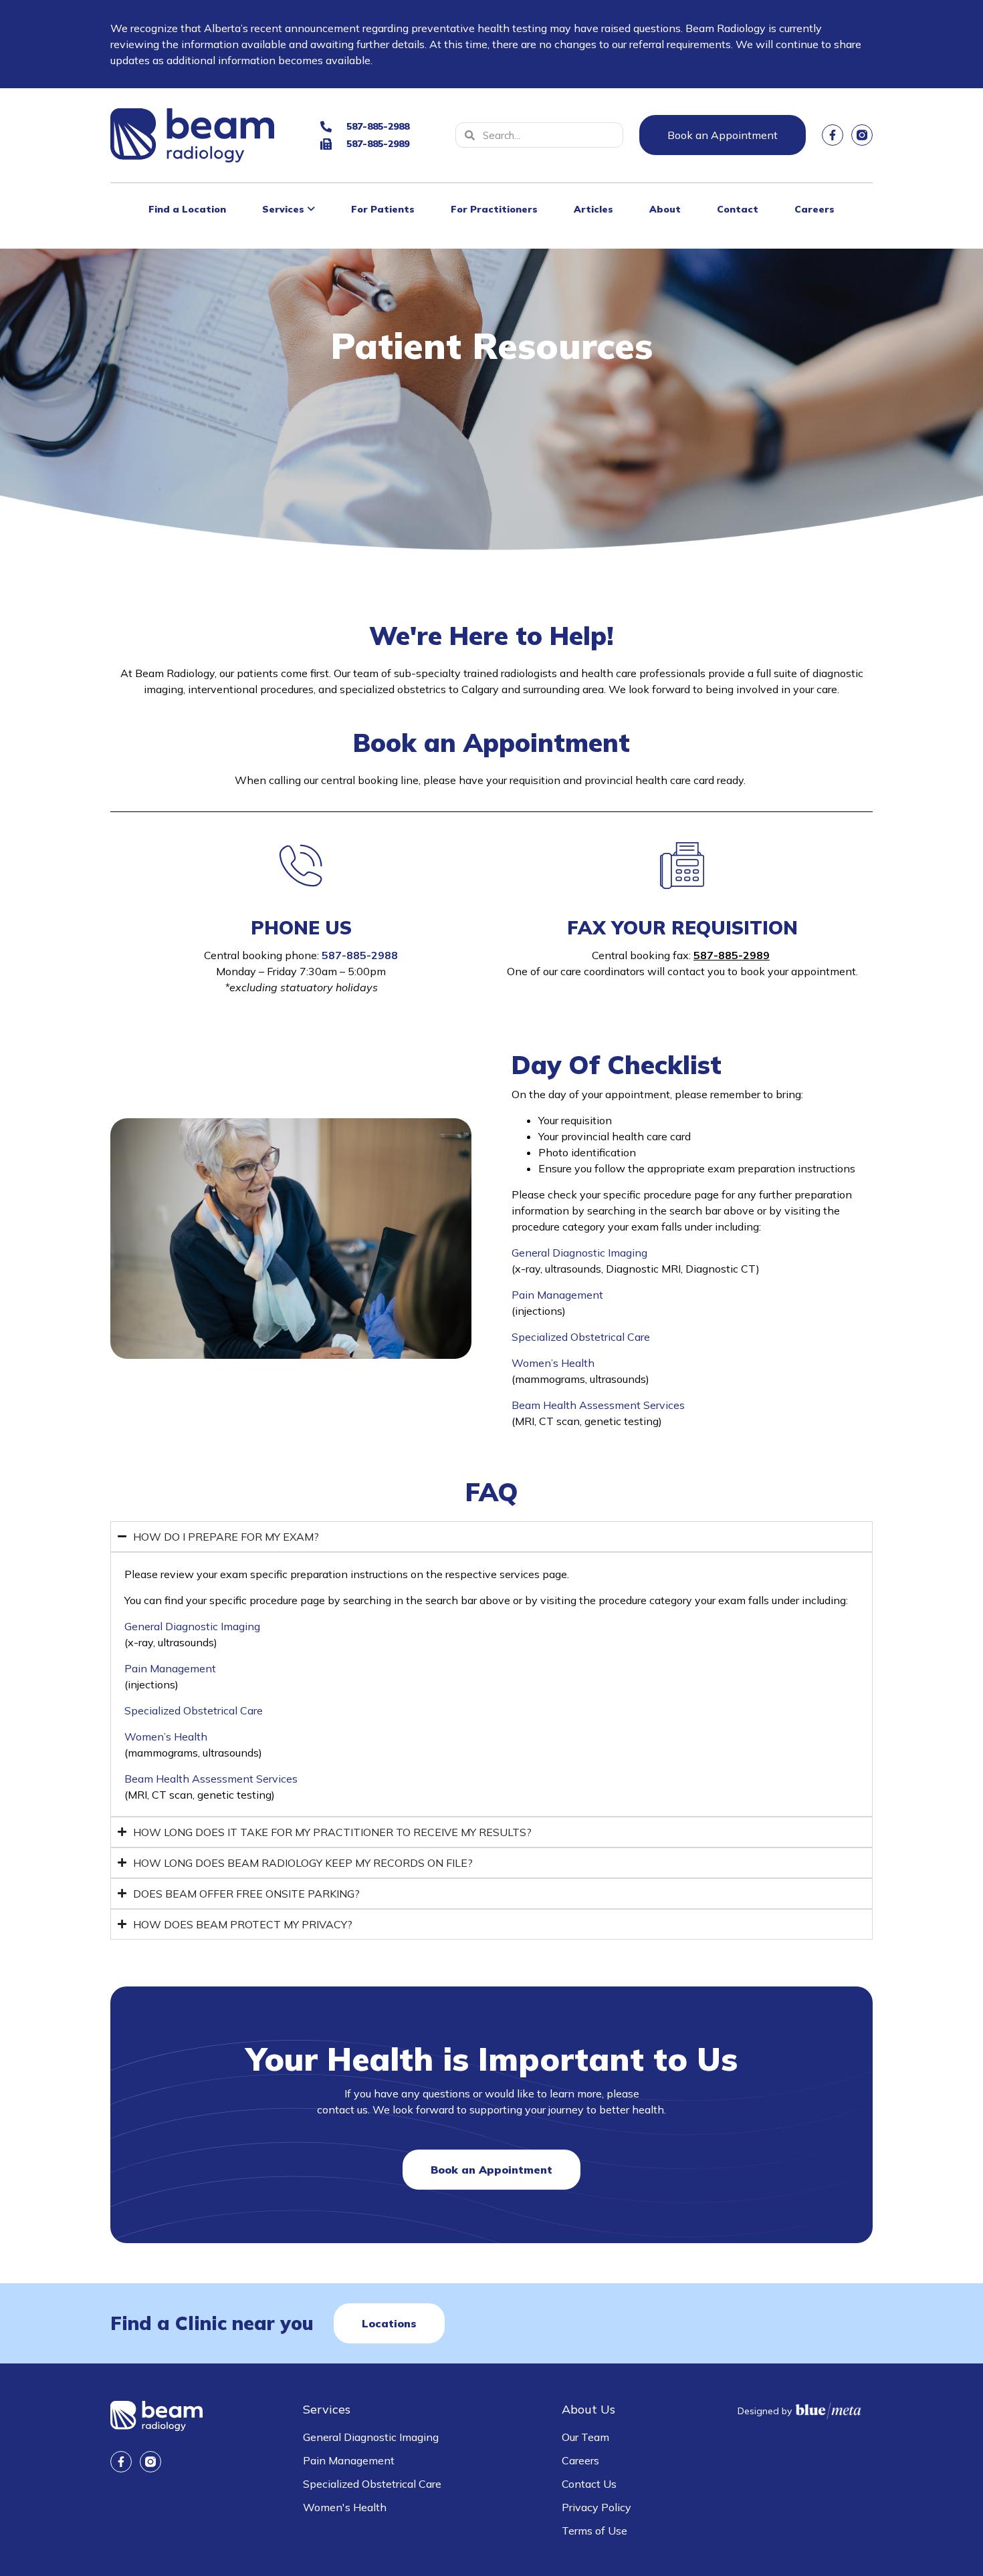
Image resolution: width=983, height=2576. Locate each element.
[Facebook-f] (833, 135)
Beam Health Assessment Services (598, 1405)
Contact (738, 209)
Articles (593, 209)
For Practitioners (494, 209)
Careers (814, 209)
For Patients (383, 209)
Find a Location (187, 209)
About (665, 209)
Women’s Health (553, 1363)
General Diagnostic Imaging (579, 1253)
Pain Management (557, 1295)
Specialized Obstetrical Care (581, 1337)
